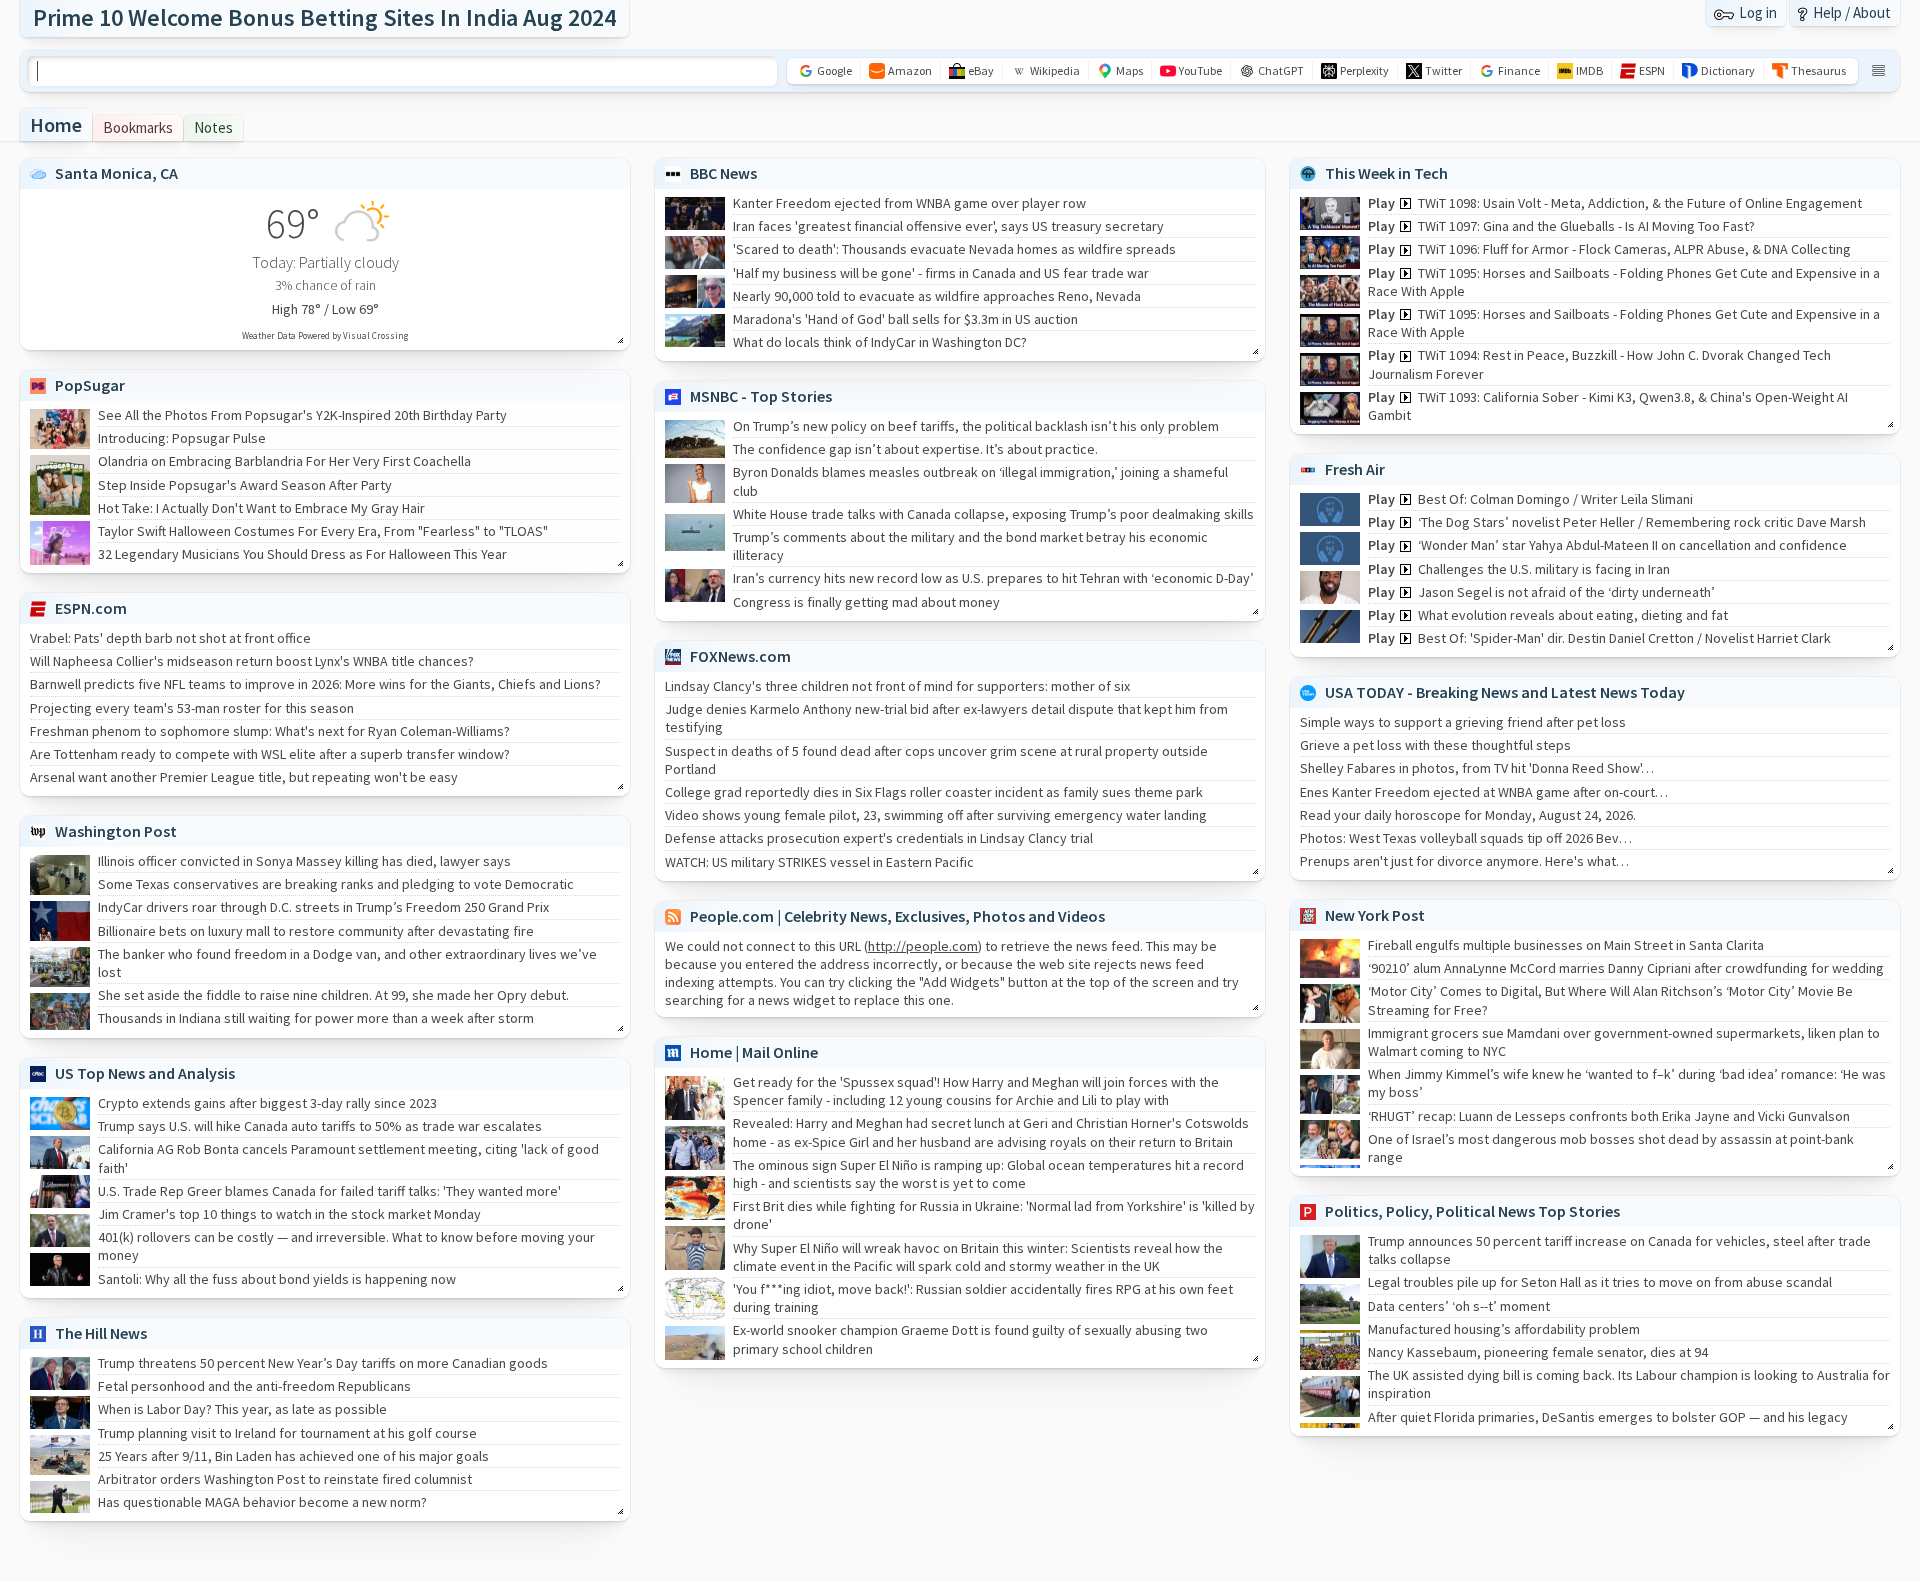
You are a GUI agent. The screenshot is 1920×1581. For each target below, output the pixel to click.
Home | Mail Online (754, 1052)
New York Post (1375, 915)
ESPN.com (91, 608)
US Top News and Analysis (145, 1073)
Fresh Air (1355, 469)
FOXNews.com (740, 656)
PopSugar (90, 385)
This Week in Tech (1386, 173)
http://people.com (923, 946)
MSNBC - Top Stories (761, 396)
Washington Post (116, 831)
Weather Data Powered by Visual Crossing (325, 335)
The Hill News (101, 1333)
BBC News (723, 173)
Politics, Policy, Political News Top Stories (1472, 1211)
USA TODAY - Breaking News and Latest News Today (1505, 692)
